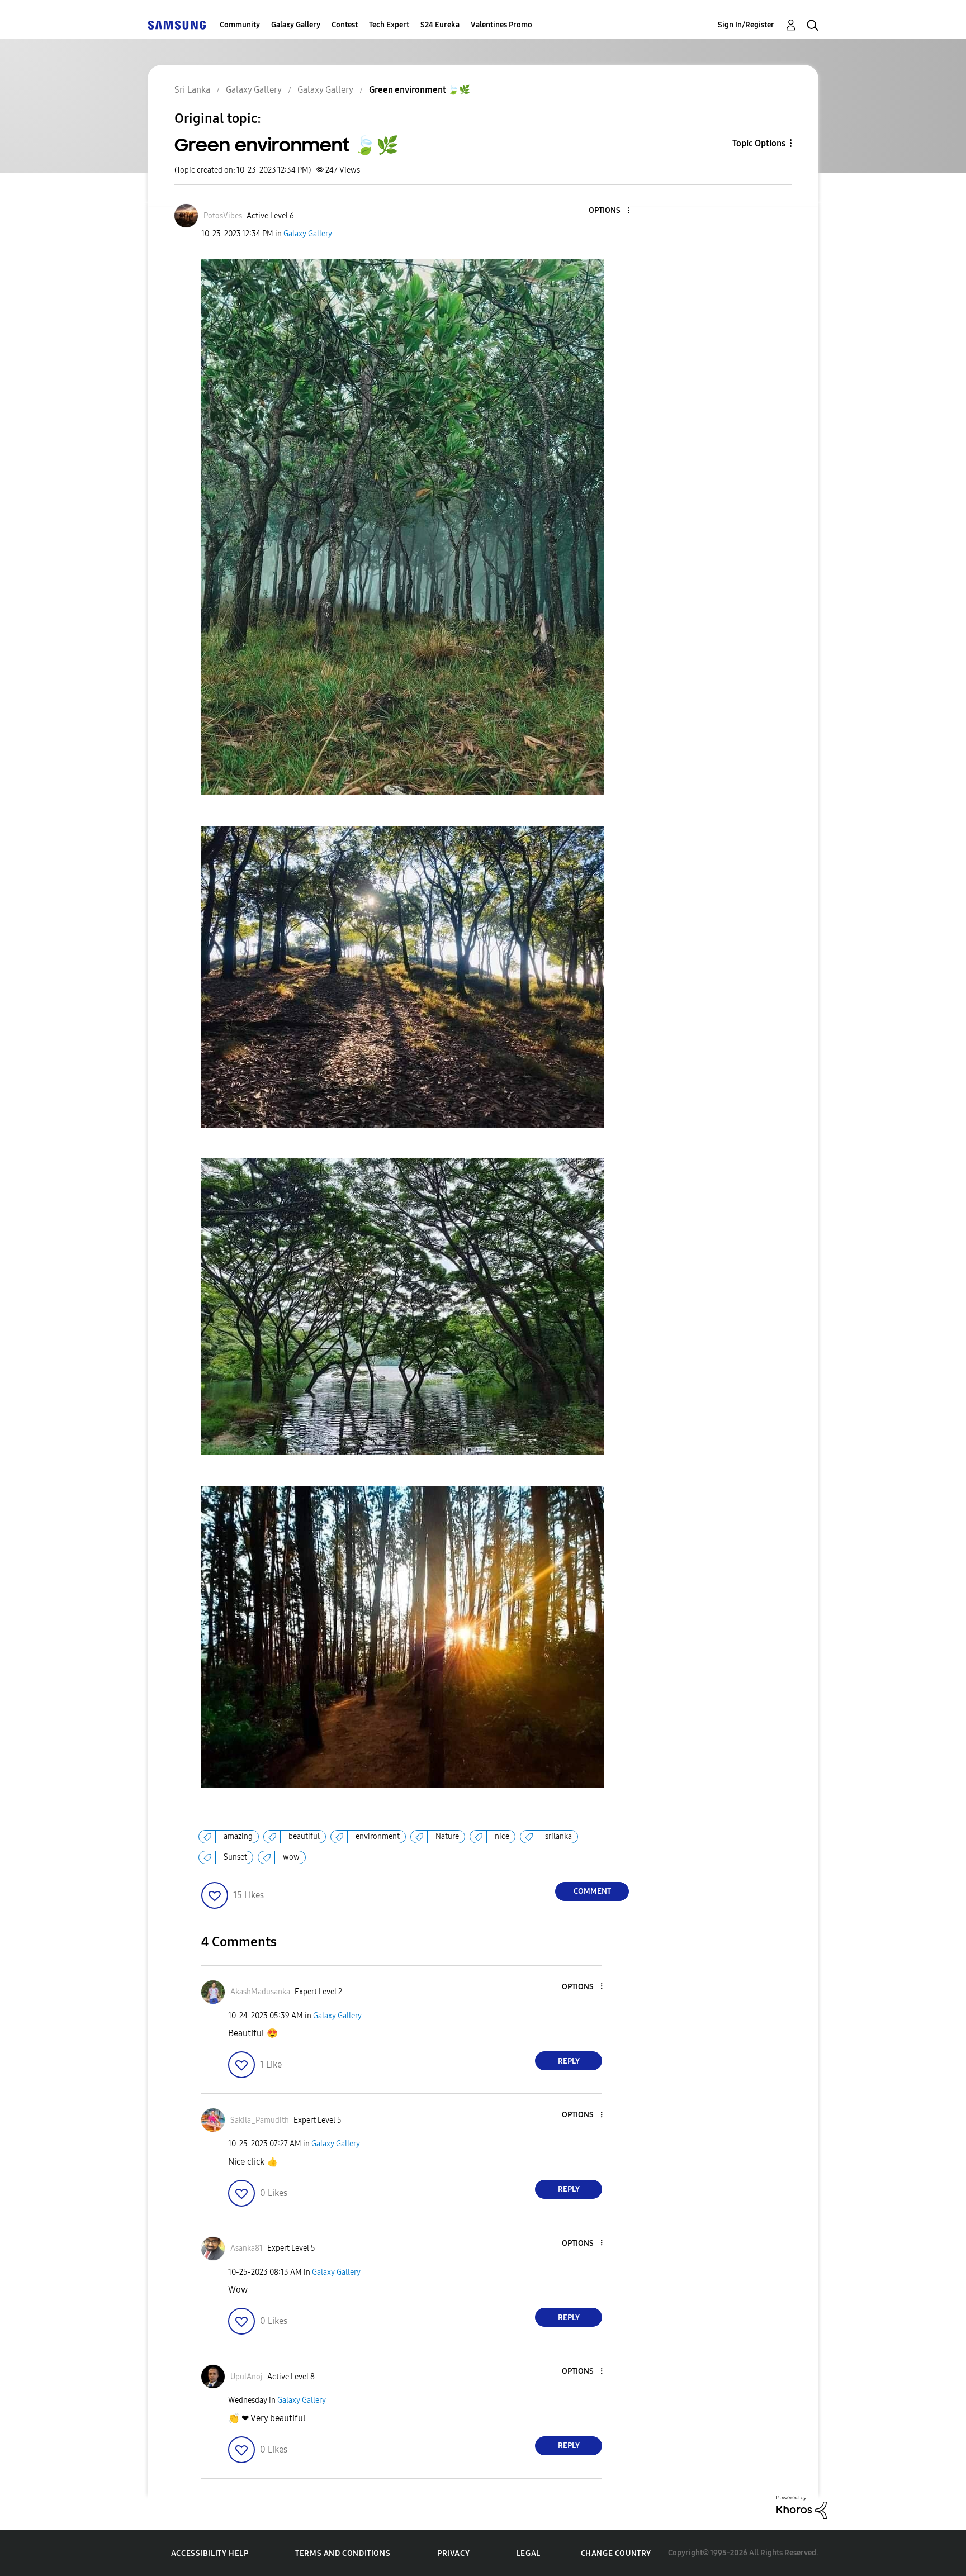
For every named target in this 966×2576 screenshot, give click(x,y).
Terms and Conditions (343, 2553)
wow (291, 1857)
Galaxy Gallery (296, 25)
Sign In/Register (746, 25)
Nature (447, 1836)
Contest (345, 25)
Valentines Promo (501, 25)
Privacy (453, 2553)
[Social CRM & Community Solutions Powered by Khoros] (802, 2506)
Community (240, 25)
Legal (529, 2553)
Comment (592, 1891)
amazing (238, 1836)
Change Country (616, 2553)
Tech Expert (389, 25)
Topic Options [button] (759, 143)
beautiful (304, 1836)
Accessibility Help (210, 2553)
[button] (610, 211)
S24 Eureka (440, 25)
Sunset (235, 1857)
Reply (569, 2061)
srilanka (558, 1836)
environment (378, 1836)
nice (502, 1836)
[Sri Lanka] (177, 25)
